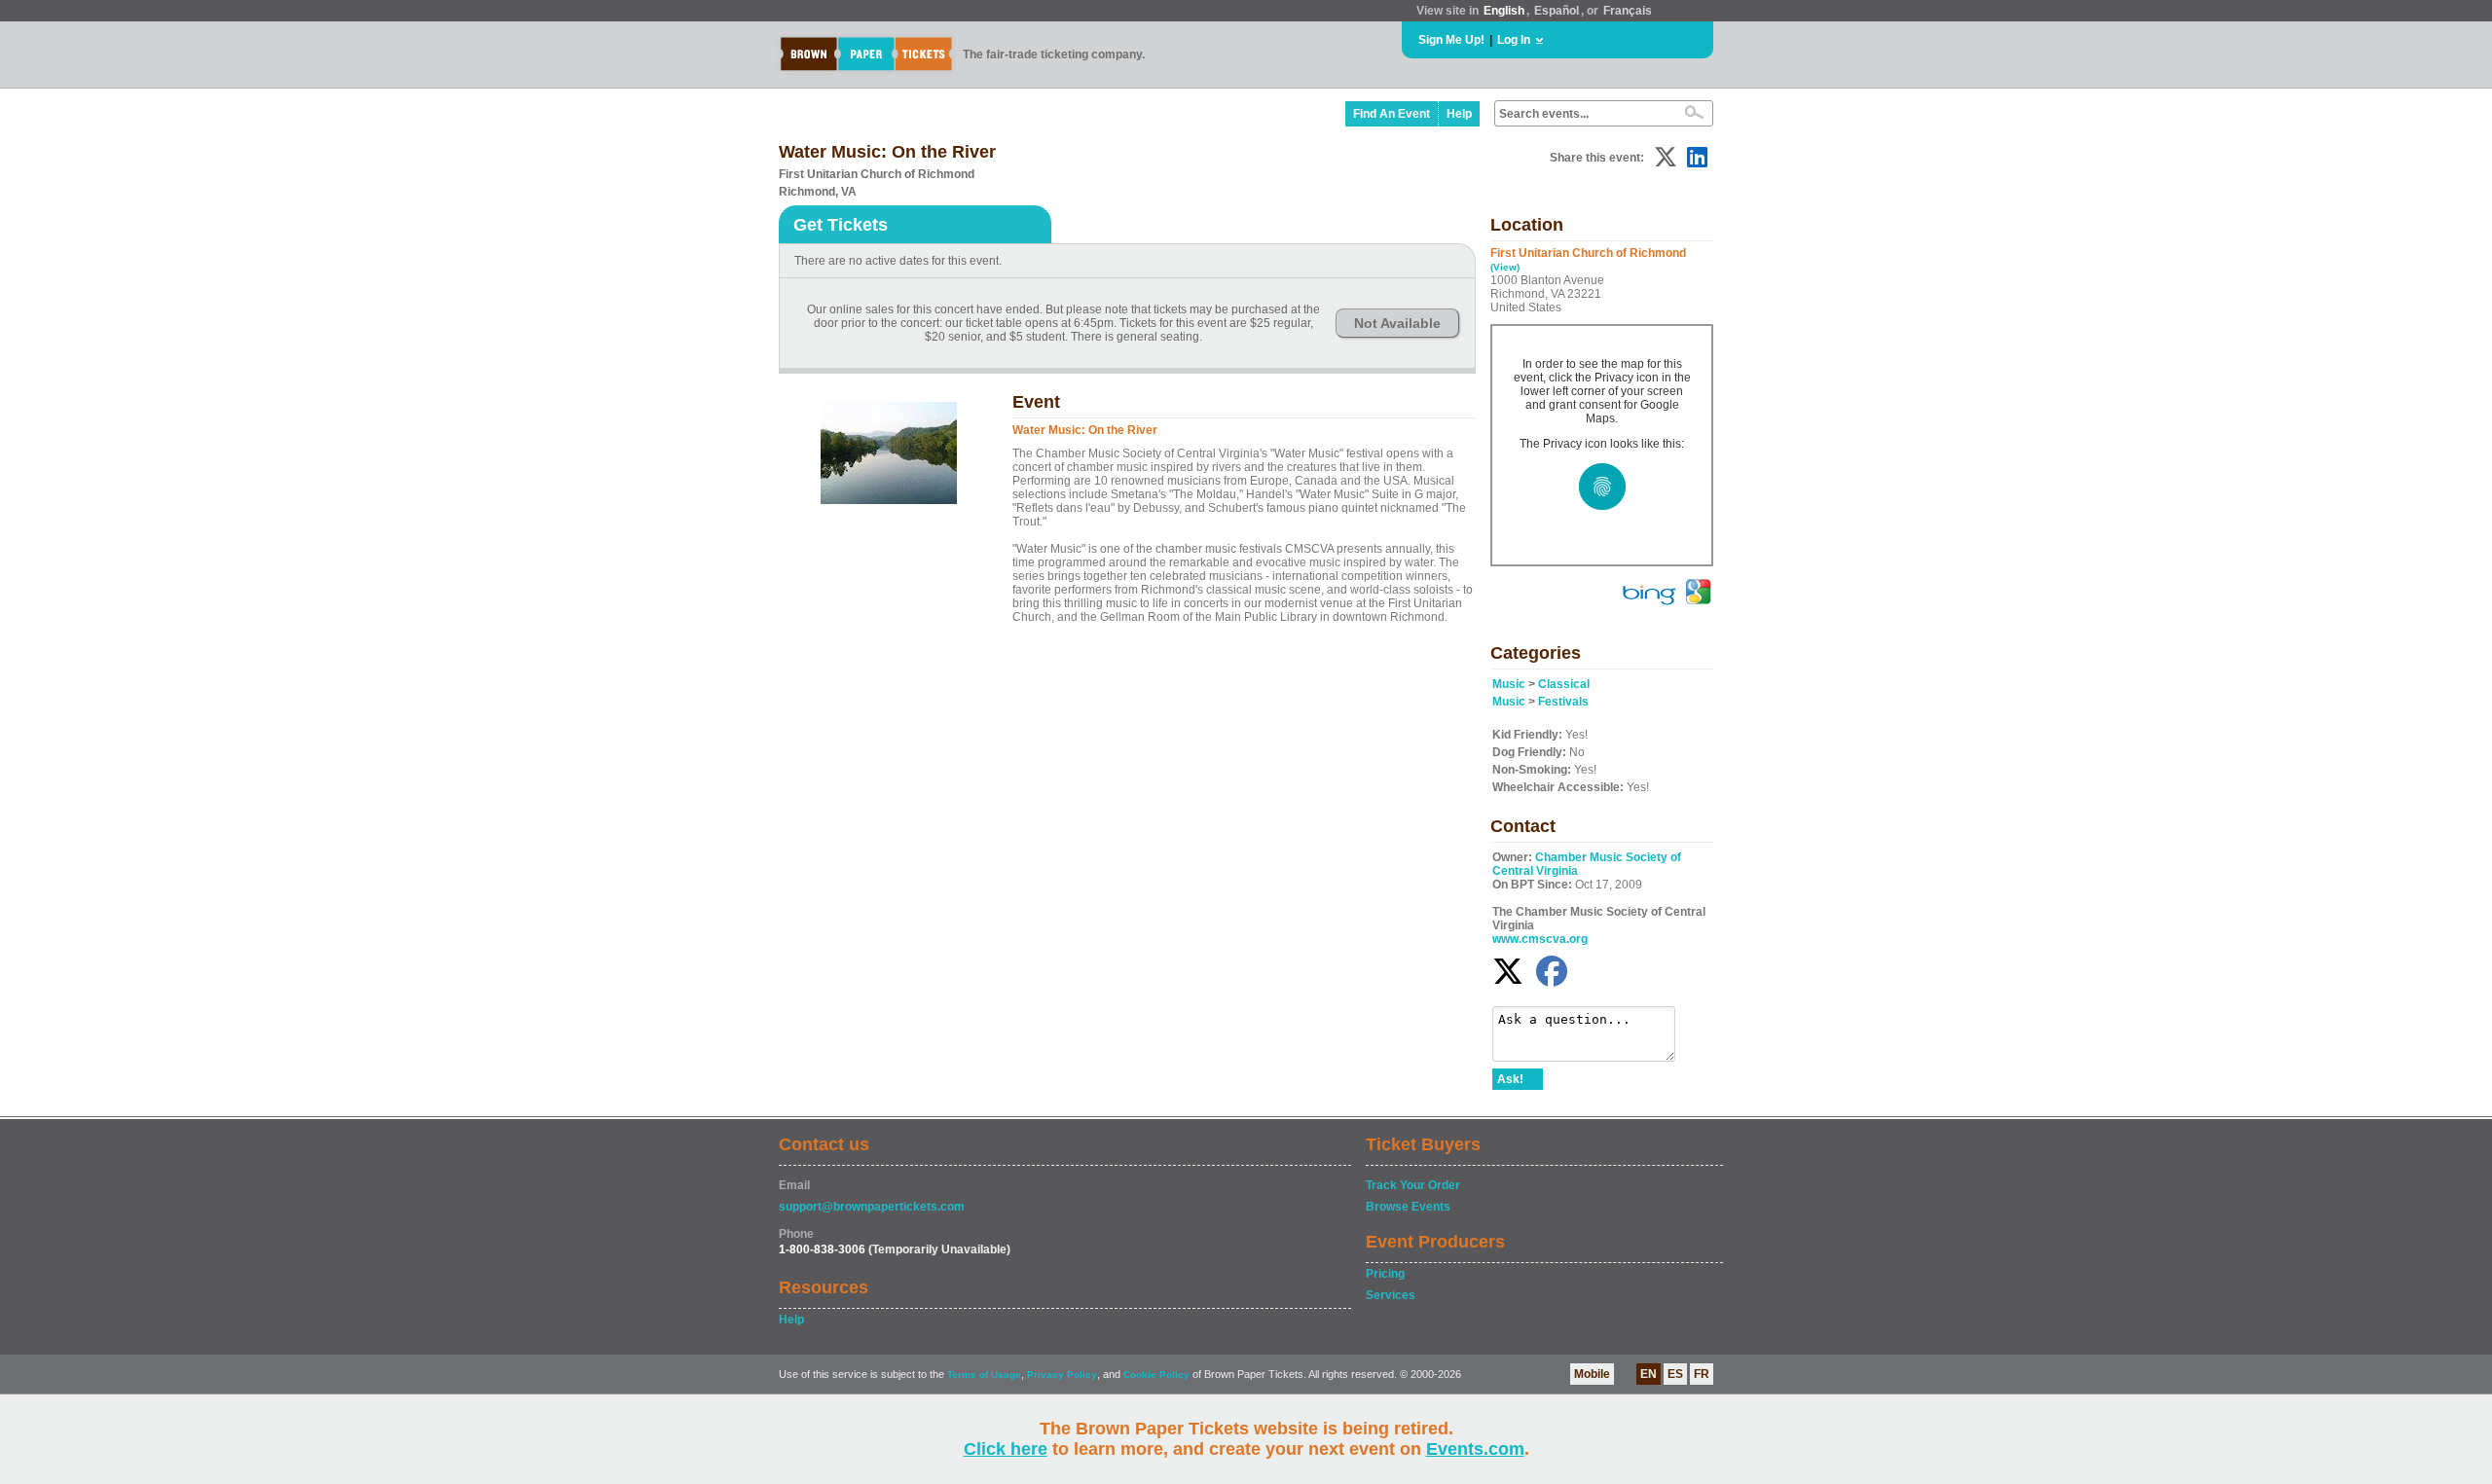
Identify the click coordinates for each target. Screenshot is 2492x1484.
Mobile (1592, 1374)
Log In (1514, 40)
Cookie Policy (1156, 1375)
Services (1391, 1295)
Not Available (1397, 323)
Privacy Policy (1062, 1375)
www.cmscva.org (1540, 939)
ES (1675, 1374)
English (1504, 11)
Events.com (1475, 1449)
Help (1459, 114)
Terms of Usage (984, 1375)
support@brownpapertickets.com (872, 1207)
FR (1702, 1374)
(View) (1505, 267)
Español (1557, 11)
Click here (1006, 1449)
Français (1628, 11)
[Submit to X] (1666, 157)
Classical (1564, 684)
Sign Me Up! (1451, 40)
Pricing (1385, 1274)
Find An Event (1392, 114)
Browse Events (1408, 1207)
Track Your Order (1413, 1185)
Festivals (1563, 702)
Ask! (1510, 1079)
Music (1509, 684)
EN (1649, 1374)
